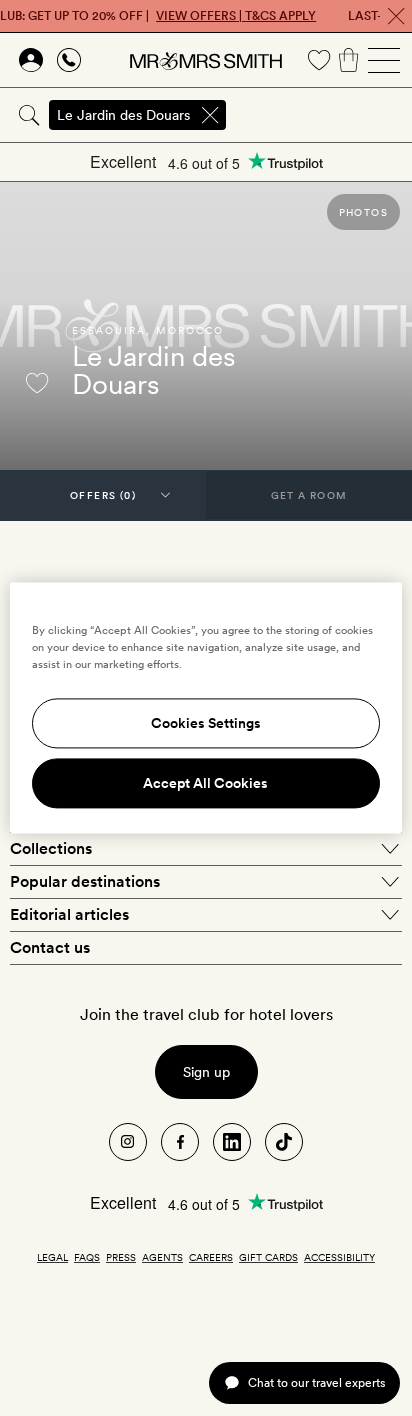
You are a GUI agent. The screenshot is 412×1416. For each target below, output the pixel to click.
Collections (51, 848)
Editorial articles (69, 914)
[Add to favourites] (37, 383)
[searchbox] (320, 115)
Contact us (50, 947)
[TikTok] (284, 1142)
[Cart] (349, 60)
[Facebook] (180, 1142)
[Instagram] (128, 1142)
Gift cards (268, 1257)
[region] (205, 707)
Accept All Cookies (205, 784)
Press (121, 1257)
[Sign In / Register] (31, 60)
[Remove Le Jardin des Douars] (210, 115)
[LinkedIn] (232, 1142)
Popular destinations (85, 881)
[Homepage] (206, 60)
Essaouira (109, 330)
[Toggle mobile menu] (384, 60)
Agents (162, 1257)
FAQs (87, 1257)
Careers (211, 1257)
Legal (52, 1257)
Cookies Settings (206, 724)
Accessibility (339, 1257)
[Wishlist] (319, 60)
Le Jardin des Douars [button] (123, 115)
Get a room (309, 495)
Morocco (190, 330)
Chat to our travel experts (316, 1382)
